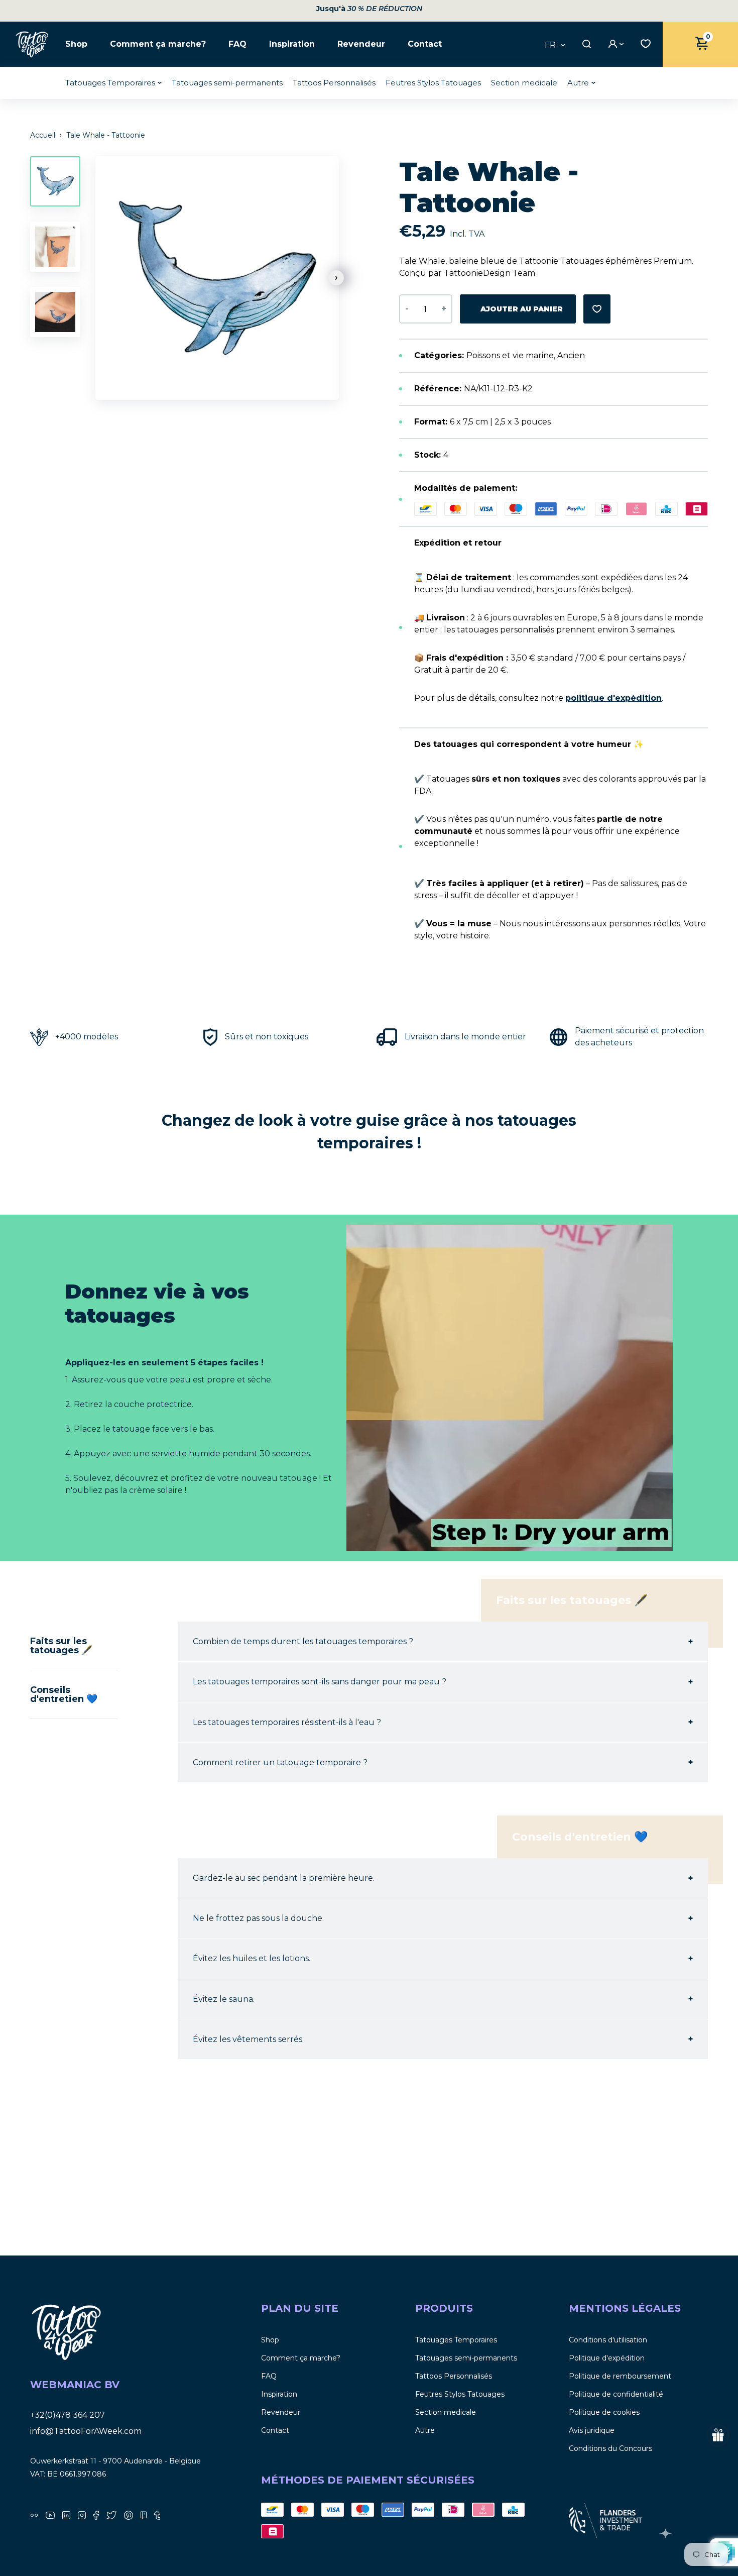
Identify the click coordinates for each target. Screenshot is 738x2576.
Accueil (44, 135)
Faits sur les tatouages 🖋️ (61, 1646)
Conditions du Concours (610, 2448)
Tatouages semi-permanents (227, 83)
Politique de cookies (604, 2412)
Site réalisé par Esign (667, 2533)
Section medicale (524, 83)
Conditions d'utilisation (608, 2340)
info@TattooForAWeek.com (86, 2431)
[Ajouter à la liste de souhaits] (597, 309)
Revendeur (361, 44)
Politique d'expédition (607, 2358)
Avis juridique (592, 2430)
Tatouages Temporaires (110, 83)
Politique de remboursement (620, 2376)
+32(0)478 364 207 (68, 2415)
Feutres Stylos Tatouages (433, 83)
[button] (336, 278)
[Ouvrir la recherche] (585, 44)
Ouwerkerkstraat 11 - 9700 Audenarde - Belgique (115, 2461)
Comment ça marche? (158, 44)
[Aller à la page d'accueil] (33, 44)
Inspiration (292, 44)
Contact (425, 44)
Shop (76, 44)
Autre (578, 83)
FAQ (237, 44)
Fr (550, 45)
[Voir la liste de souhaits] (643, 43)
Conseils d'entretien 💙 (64, 1694)
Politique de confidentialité (616, 2394)
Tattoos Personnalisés (334, 83)
